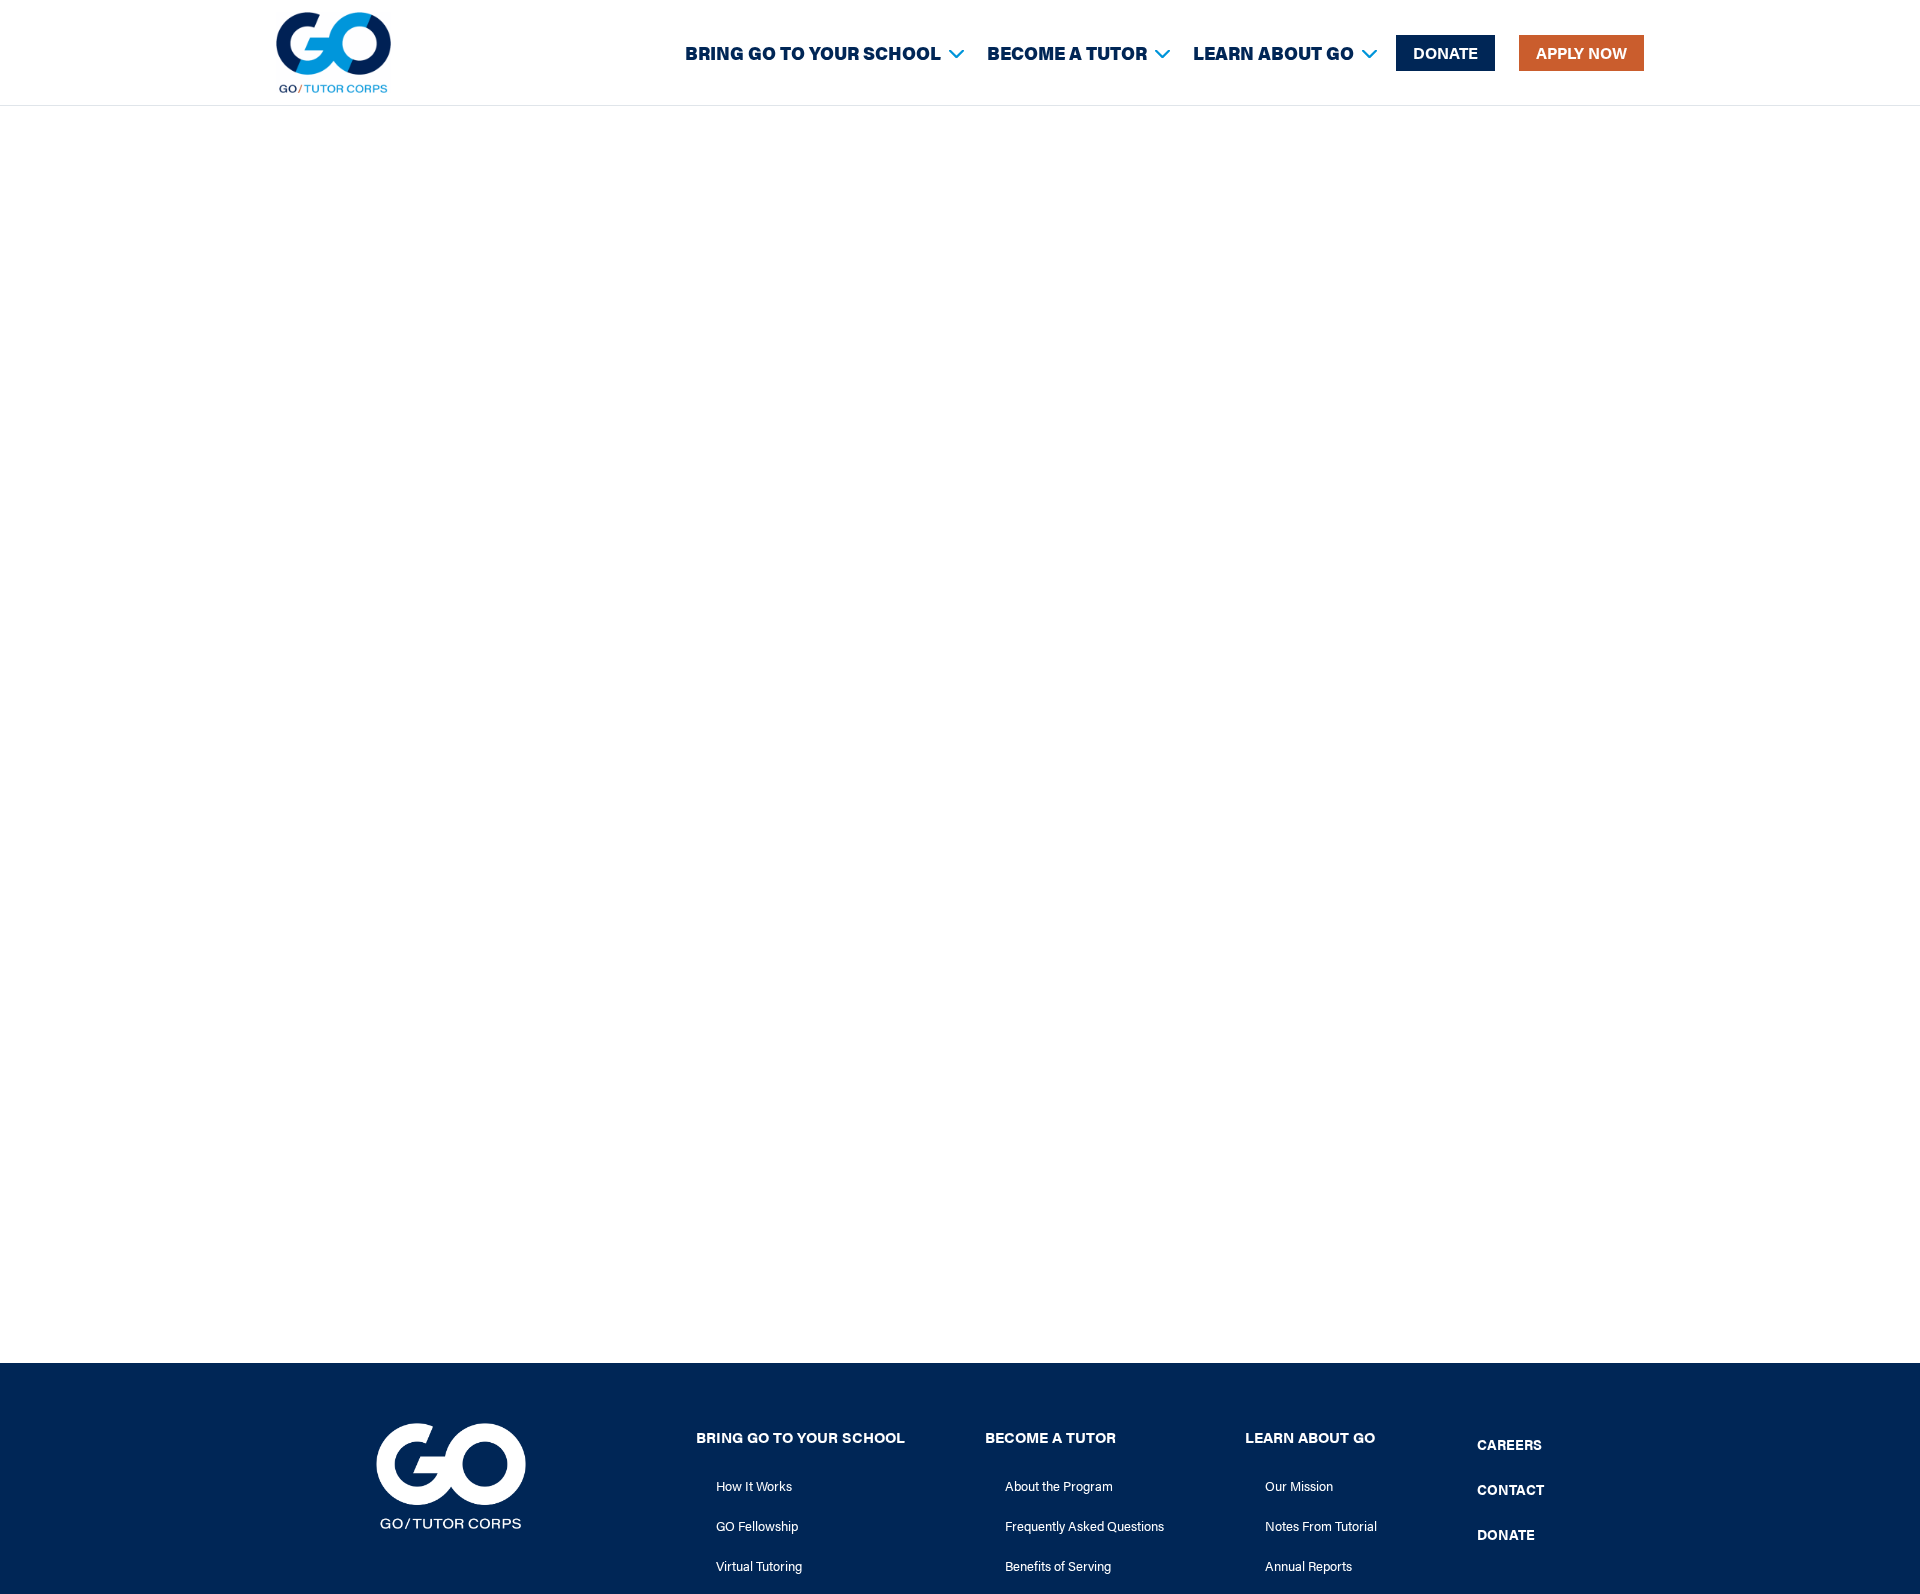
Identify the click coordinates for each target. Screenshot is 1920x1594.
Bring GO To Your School (813, 52)
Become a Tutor (1067, 52)
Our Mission (1299, 1485)
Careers (1509, 1444)
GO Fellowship (757, 1525)
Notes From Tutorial (1321, 1525)
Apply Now (1581, 52)
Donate (1445, 52)
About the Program (1059, 1485)
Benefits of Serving (1058, 1565)
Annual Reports (1308, 1565)
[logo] (333, 52)
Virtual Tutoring (759, 1565)
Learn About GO (1273, 52)
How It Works (754, 1485)
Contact (1510, 1489)
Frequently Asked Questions (1084, 1525)
